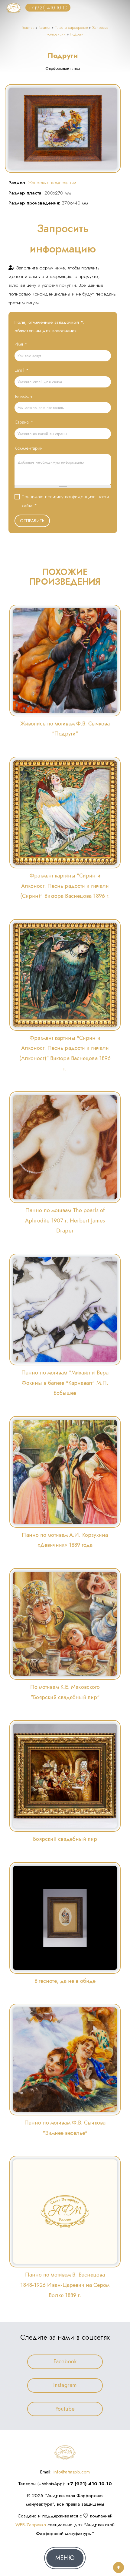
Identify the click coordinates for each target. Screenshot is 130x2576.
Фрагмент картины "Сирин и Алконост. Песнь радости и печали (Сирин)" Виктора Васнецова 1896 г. (65, 886)
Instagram (65, 2385)
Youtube (65, 2409)
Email (22, 370)
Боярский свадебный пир (65, 1839)
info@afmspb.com (72, 2472)
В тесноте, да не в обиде (65, 1981)
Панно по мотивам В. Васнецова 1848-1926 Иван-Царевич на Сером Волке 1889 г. (65, 2285)
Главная (28, 28)
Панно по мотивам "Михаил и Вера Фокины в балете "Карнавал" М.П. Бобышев (65, 1383)
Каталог (44, 28)
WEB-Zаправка (31, 2525)
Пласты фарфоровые (71, 28)
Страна (24, 422)
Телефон (23, 396)
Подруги (77, 34)
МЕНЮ (65, 2558)
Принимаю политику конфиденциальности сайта (65, 501)
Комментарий (29, 448)
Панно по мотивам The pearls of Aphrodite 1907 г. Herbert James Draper (65, 1220)
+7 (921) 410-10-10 (48, 7)
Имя (21, 344)
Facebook (65, 2361)
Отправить (32, 521)
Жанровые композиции (52, 183)
